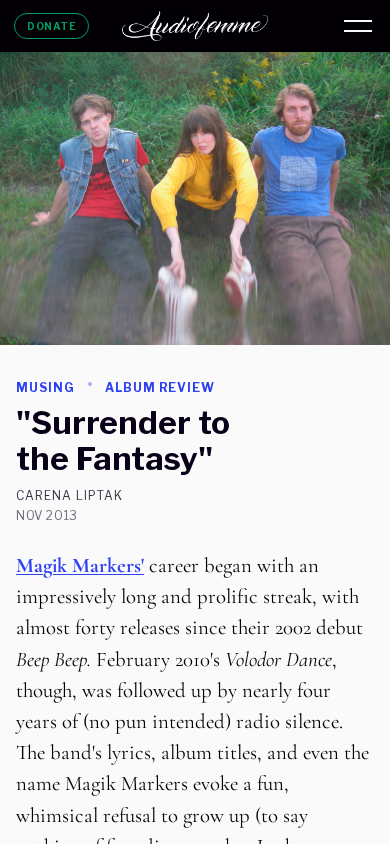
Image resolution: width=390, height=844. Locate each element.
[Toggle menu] (358, 26)
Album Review (160, 387)
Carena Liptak (69, 496)
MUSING (45, 387)
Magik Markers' (80, 565)
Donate (51, 26)
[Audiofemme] (195, 26)
